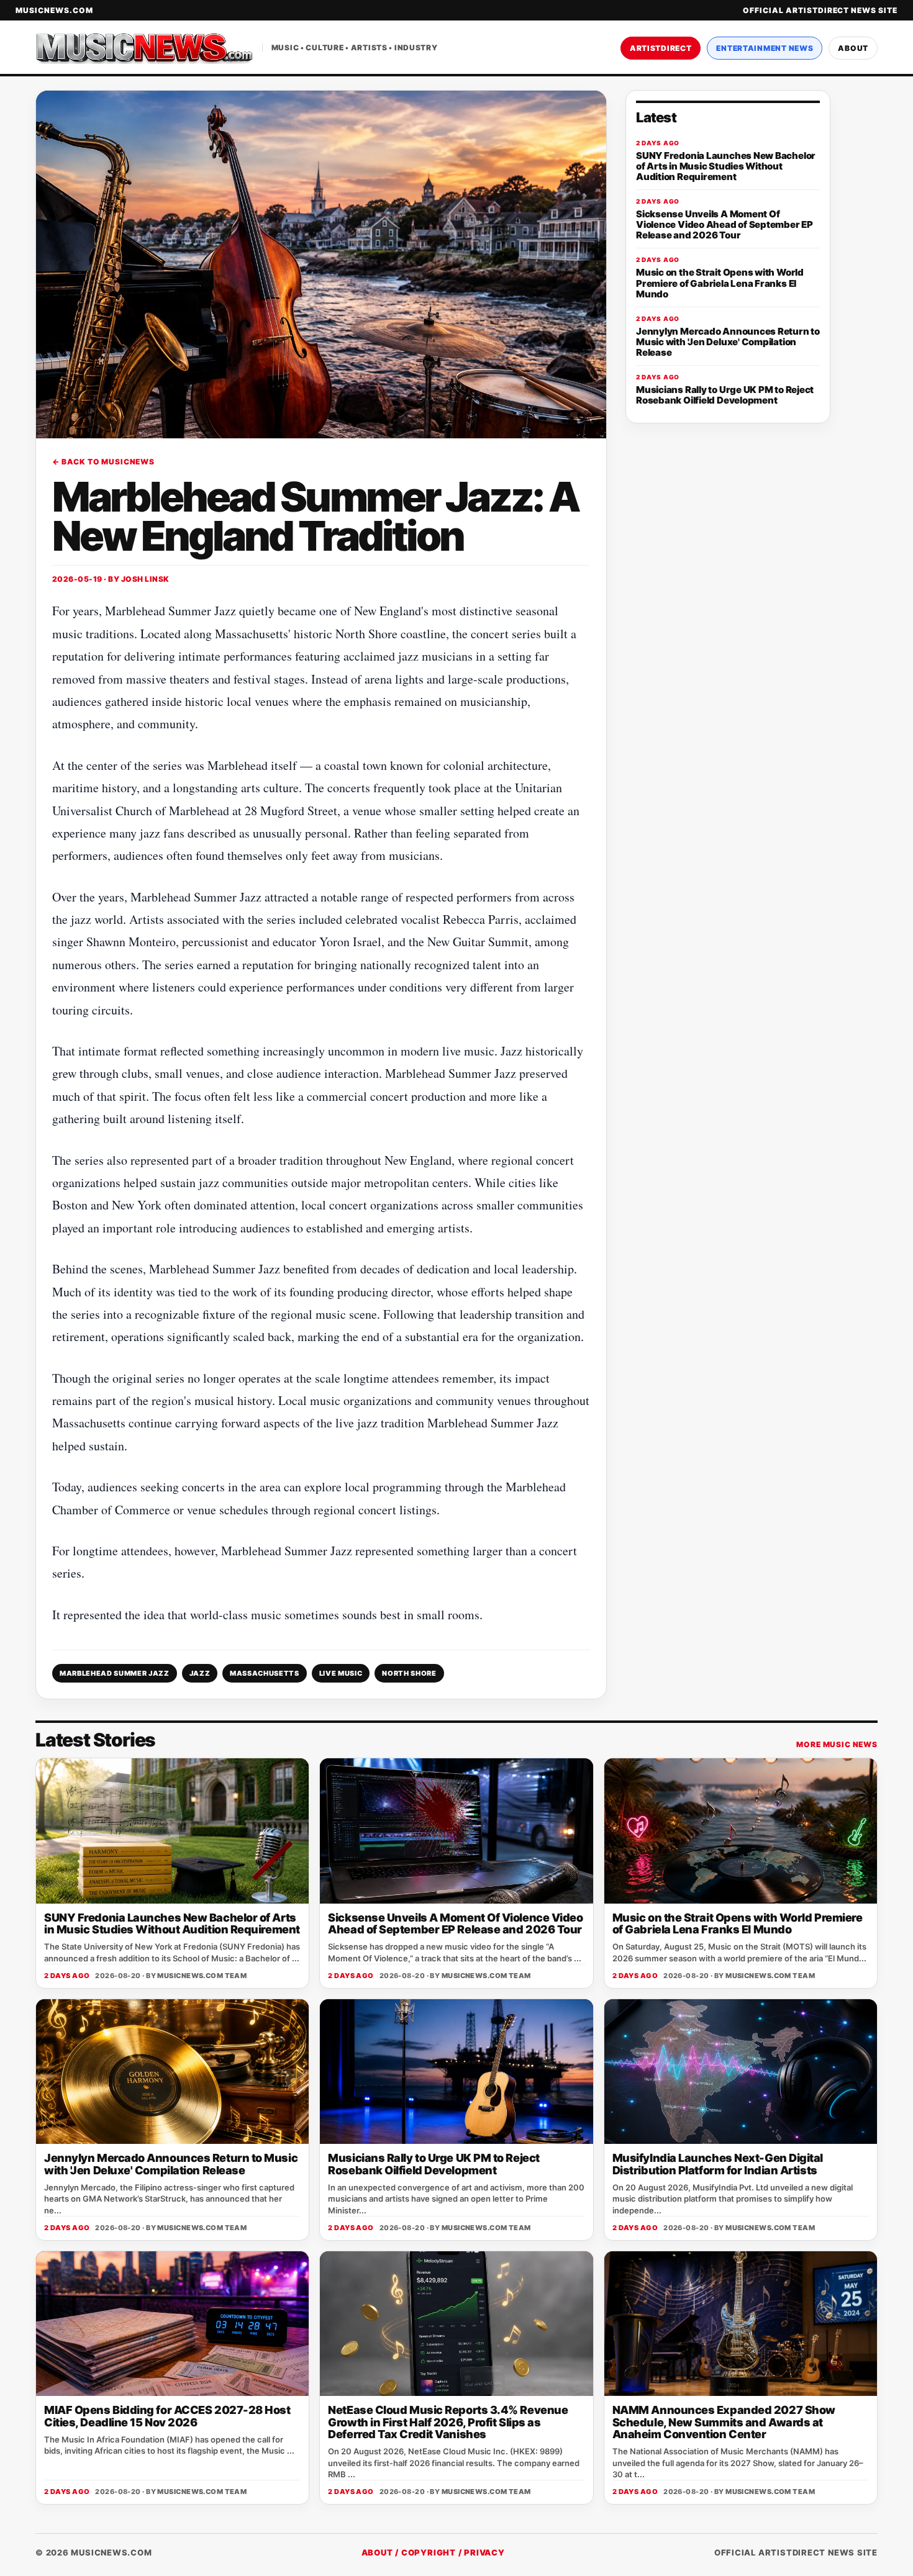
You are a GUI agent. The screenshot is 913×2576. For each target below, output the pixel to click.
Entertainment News (765, 48)
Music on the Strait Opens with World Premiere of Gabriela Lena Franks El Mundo (738, 1923)
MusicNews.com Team (202, 1976)
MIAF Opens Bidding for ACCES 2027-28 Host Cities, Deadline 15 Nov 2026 (167, 2416)
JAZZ (200, 1673)
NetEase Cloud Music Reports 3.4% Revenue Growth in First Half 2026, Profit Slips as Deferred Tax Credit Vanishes (448, 2422)
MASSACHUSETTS (265, 1673)
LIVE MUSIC (341, 1673)
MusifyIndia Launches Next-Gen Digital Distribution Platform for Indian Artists (718, 2164)
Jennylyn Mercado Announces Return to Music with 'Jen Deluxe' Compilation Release (171, 2164)
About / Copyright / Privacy (433, 2552)
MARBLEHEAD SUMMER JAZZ (115, 1673)
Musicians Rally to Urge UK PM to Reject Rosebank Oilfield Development (434, 2164)
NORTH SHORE (409, 1673)
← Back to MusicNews (103, 462)
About (853, 48)
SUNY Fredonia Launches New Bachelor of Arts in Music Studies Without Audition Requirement (172, 1923)
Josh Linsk (145, 579)
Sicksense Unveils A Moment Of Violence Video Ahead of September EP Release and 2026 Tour (455, 1923)
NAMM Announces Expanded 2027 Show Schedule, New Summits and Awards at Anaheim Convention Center (724, 2422)
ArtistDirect (661, 48)
